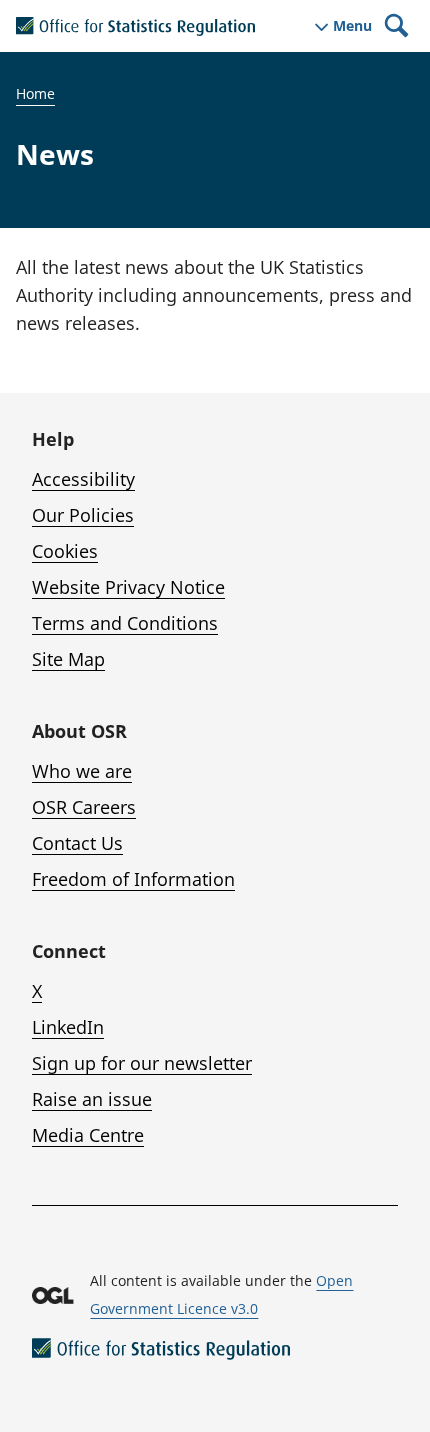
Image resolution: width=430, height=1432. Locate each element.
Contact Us (77, 843)
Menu (352, 26)
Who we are (82, 771)
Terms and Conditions (125, 623)
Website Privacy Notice (128, 587)
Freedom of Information (133, 879)
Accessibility (83, 479)
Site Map (68, 659)
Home (35, 93)
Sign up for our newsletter (142, 1063)
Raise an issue (92, 1099)
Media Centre (88, 1135)
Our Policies (83, 515)
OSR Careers (84, 807)
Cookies (65, 551)
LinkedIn (68, 1027)
